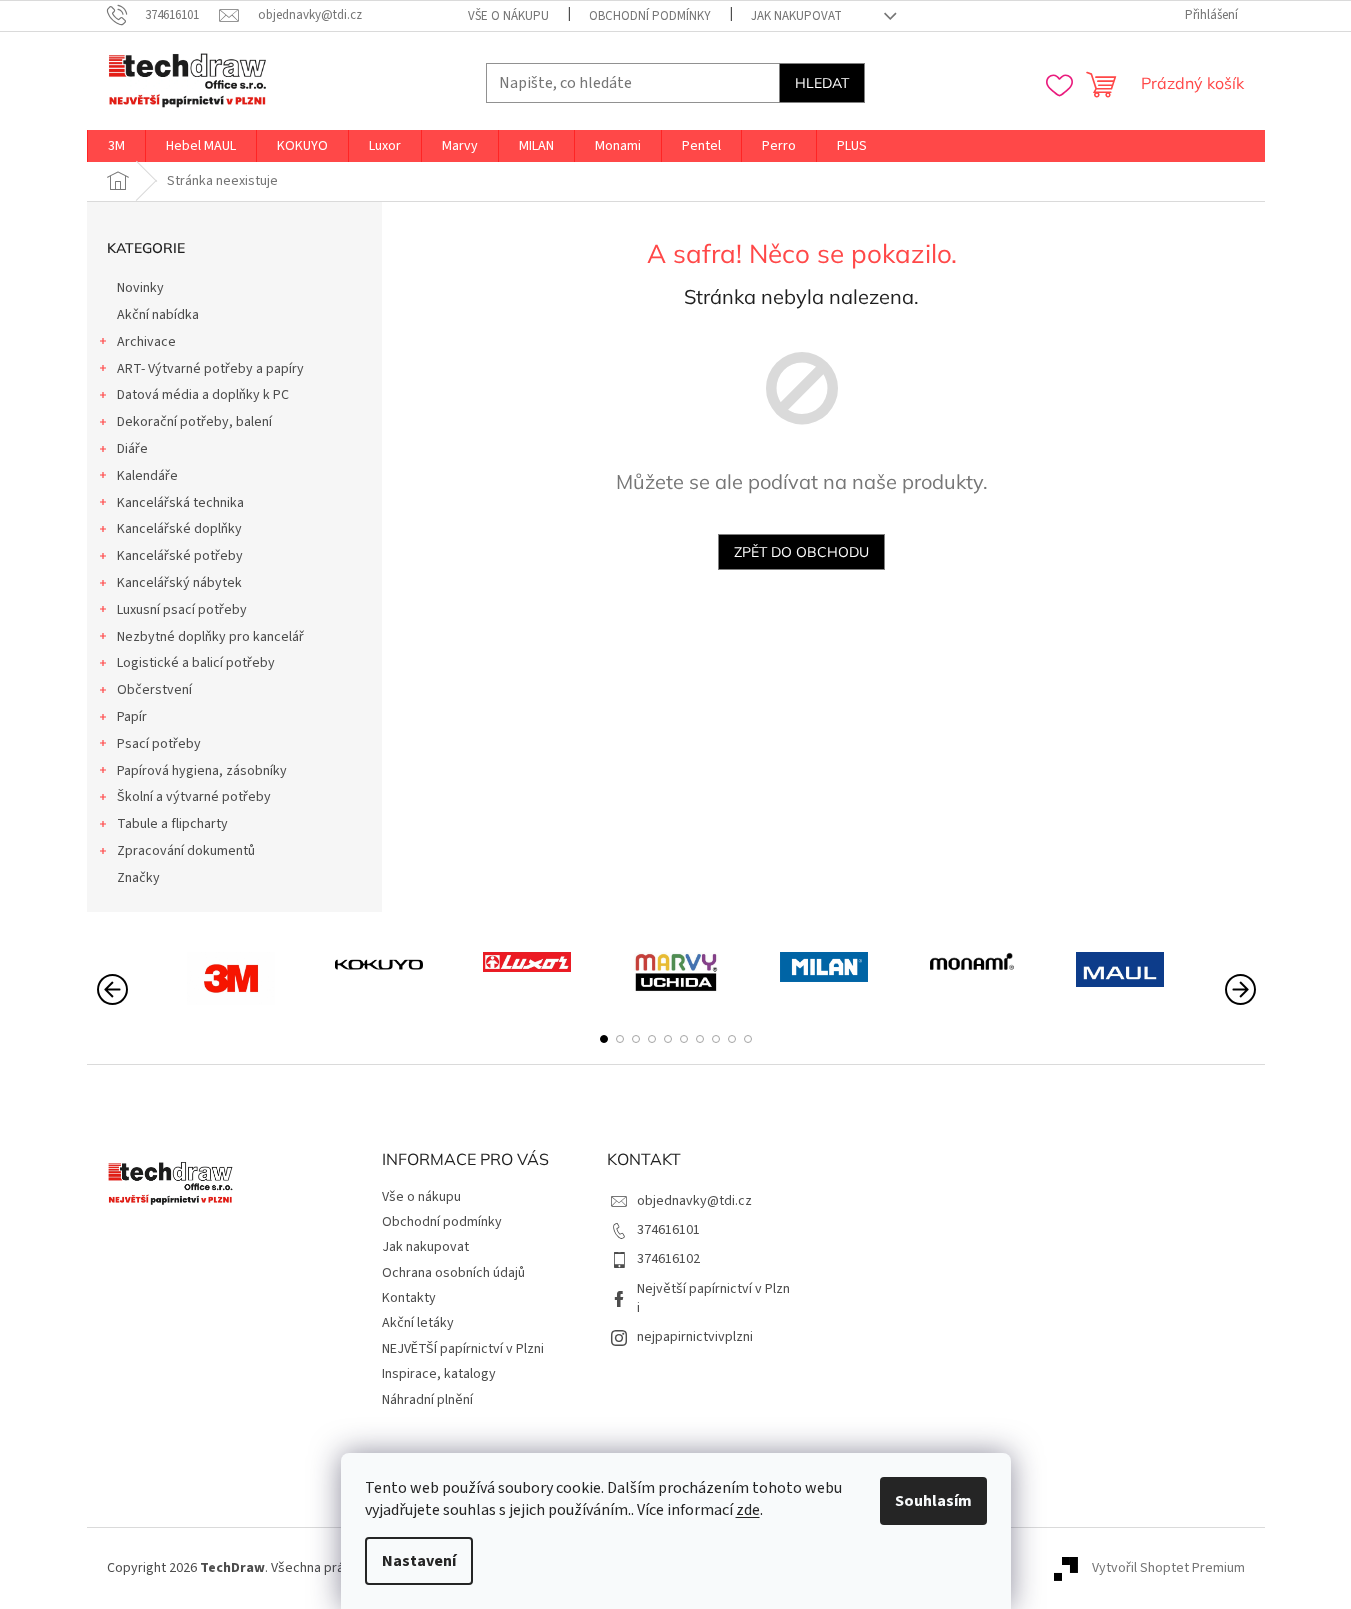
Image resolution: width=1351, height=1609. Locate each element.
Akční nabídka (158, 315)
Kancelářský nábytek (179, 583)
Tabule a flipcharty (172, 824)
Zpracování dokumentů (186, 851)
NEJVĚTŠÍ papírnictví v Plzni (463, 1349)
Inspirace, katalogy (439, 1374)
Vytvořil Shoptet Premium (1168, 1568)
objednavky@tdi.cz (694, 1201)
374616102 (668, 1259)
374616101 (668, 1230)
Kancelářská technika (180, 503)
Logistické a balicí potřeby (196, 663)
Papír (132, 717)
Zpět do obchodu (801, 552)
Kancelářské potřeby (180, 556)
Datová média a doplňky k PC (203, 395)
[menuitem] (116, 146)
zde (748, 1510)
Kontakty (409, 1298)
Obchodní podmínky (650, 16)
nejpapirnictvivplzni (695, 1337)
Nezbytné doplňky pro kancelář (210, 637)
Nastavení (419, 1561)
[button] (604, 1039)
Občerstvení (154, 690)
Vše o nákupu (508, 16)
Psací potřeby (159, 744)
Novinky (140, 288)
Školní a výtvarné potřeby (194, 797)
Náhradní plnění (427, 1400)
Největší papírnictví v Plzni (713, 1298)
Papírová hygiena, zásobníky (202, 771)
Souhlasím (933, 1501)
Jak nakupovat (796, 16)
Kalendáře (147, 476)
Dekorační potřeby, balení (194, 422)
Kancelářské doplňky (179, 529)
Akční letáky (418, 1323)
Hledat (822, 83)
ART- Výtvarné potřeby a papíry (210, 369)
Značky (138, 878)
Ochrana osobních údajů (453, 1273)
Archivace (146, 342)
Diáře (132, 449)
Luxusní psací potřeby (182, 610)
